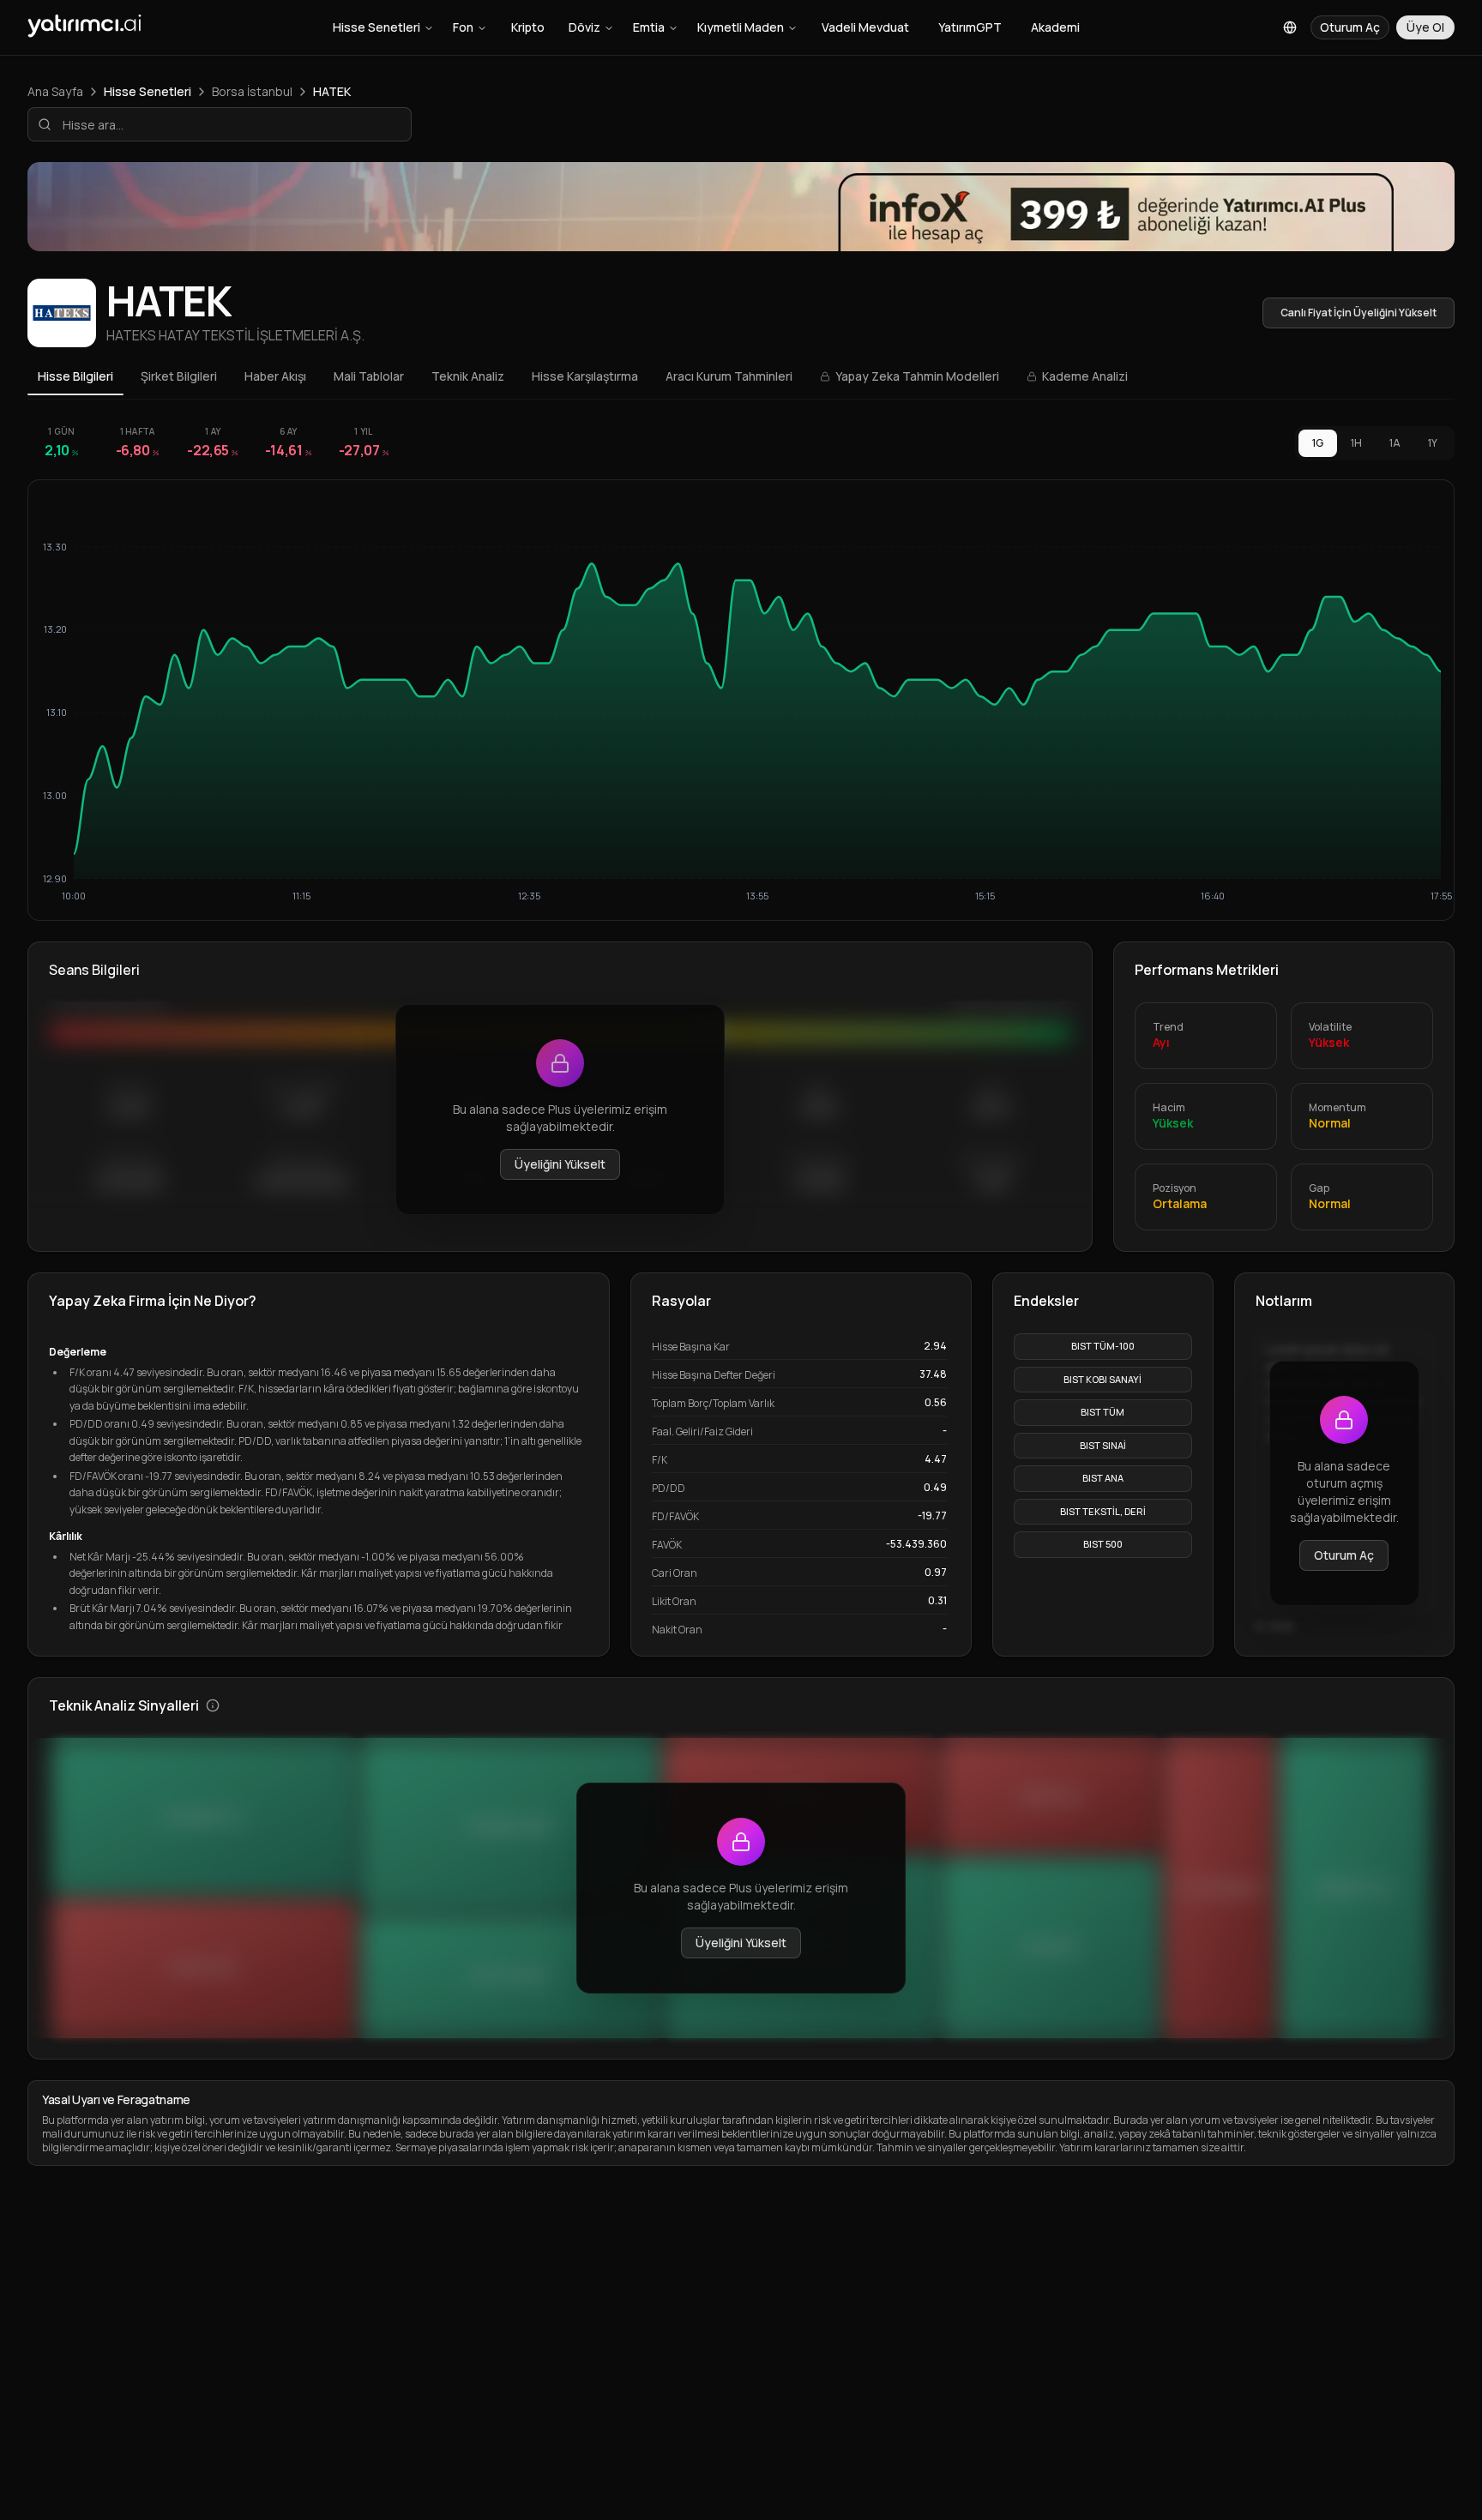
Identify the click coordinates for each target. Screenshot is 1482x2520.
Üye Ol (1425, 27)
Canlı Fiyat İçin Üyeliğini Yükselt (1358, 313)
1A (1395, 443)
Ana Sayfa (55, 91)
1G (1318, 443)
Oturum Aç (1344, 1555)
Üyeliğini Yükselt (560, 1164)
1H (1356, 443)
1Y (1433, 443)
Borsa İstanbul (252, 91)
